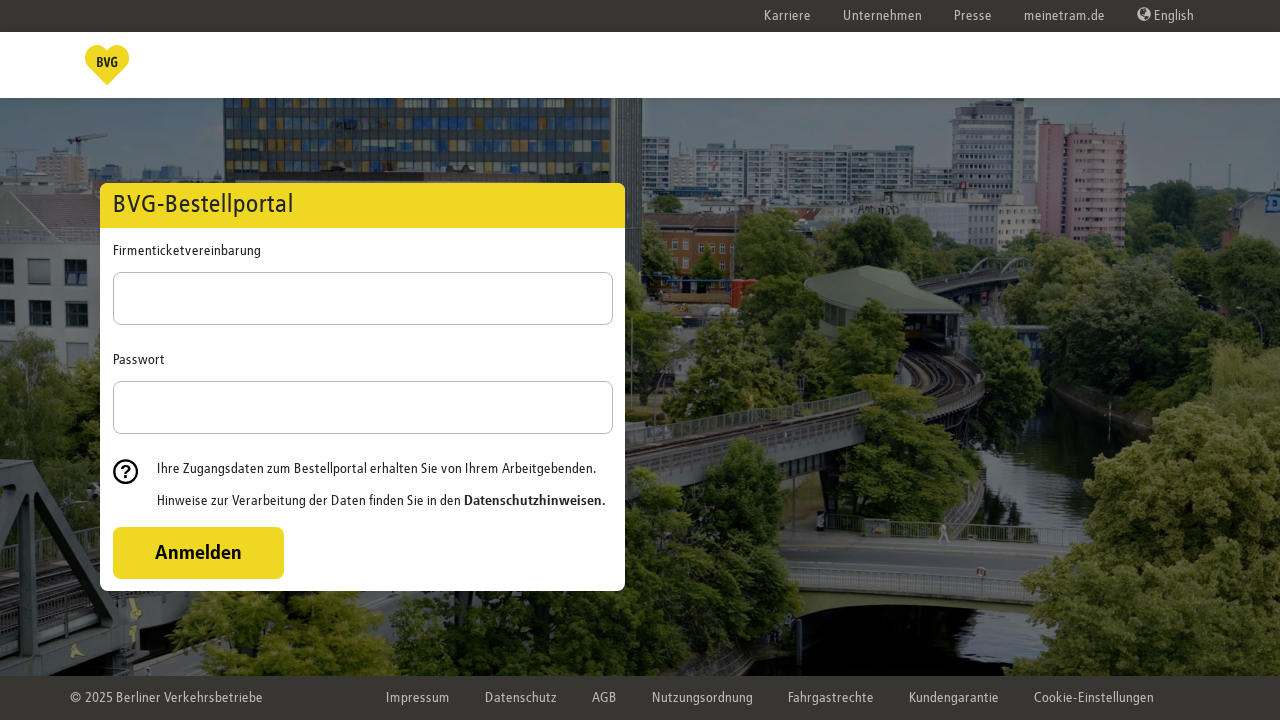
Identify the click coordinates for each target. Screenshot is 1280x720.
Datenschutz (521, 698)
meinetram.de (1064, 16)
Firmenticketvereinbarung (187, 251)
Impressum (418, 698)
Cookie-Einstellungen (1094, 698)
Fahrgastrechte (831, 698)
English (1172, 16)
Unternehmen (882, 16)
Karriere (787, 16)
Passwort (139, 360)
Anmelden (198, 553)
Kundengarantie (954, 698)
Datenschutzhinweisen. (535, 501)
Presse (973, 16)
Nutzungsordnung (702, 698)
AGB (604, 698)
